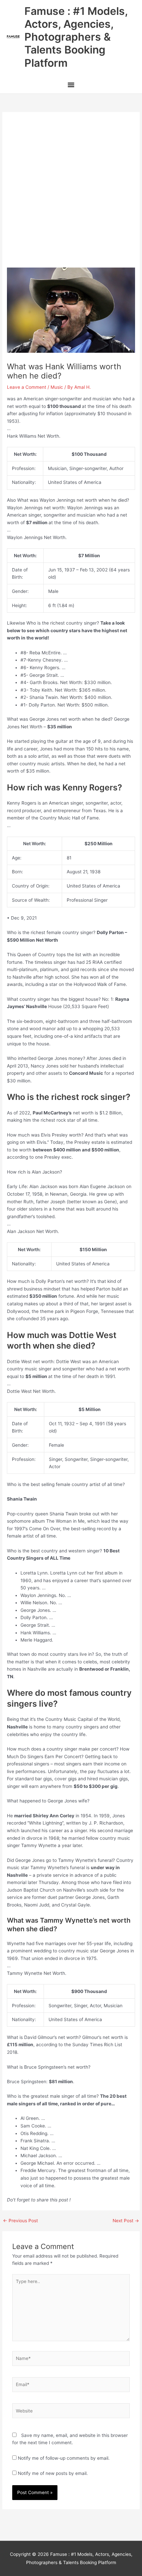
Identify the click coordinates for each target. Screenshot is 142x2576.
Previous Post (20, 2221)
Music (57, 387)
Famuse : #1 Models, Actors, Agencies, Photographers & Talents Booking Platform (76, 37)
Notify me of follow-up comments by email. (64, 2458)
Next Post (126, 2221)
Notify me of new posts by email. (53, 2473)
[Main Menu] (71, 86)
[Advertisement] (71, 193)
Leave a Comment (27, 387)
